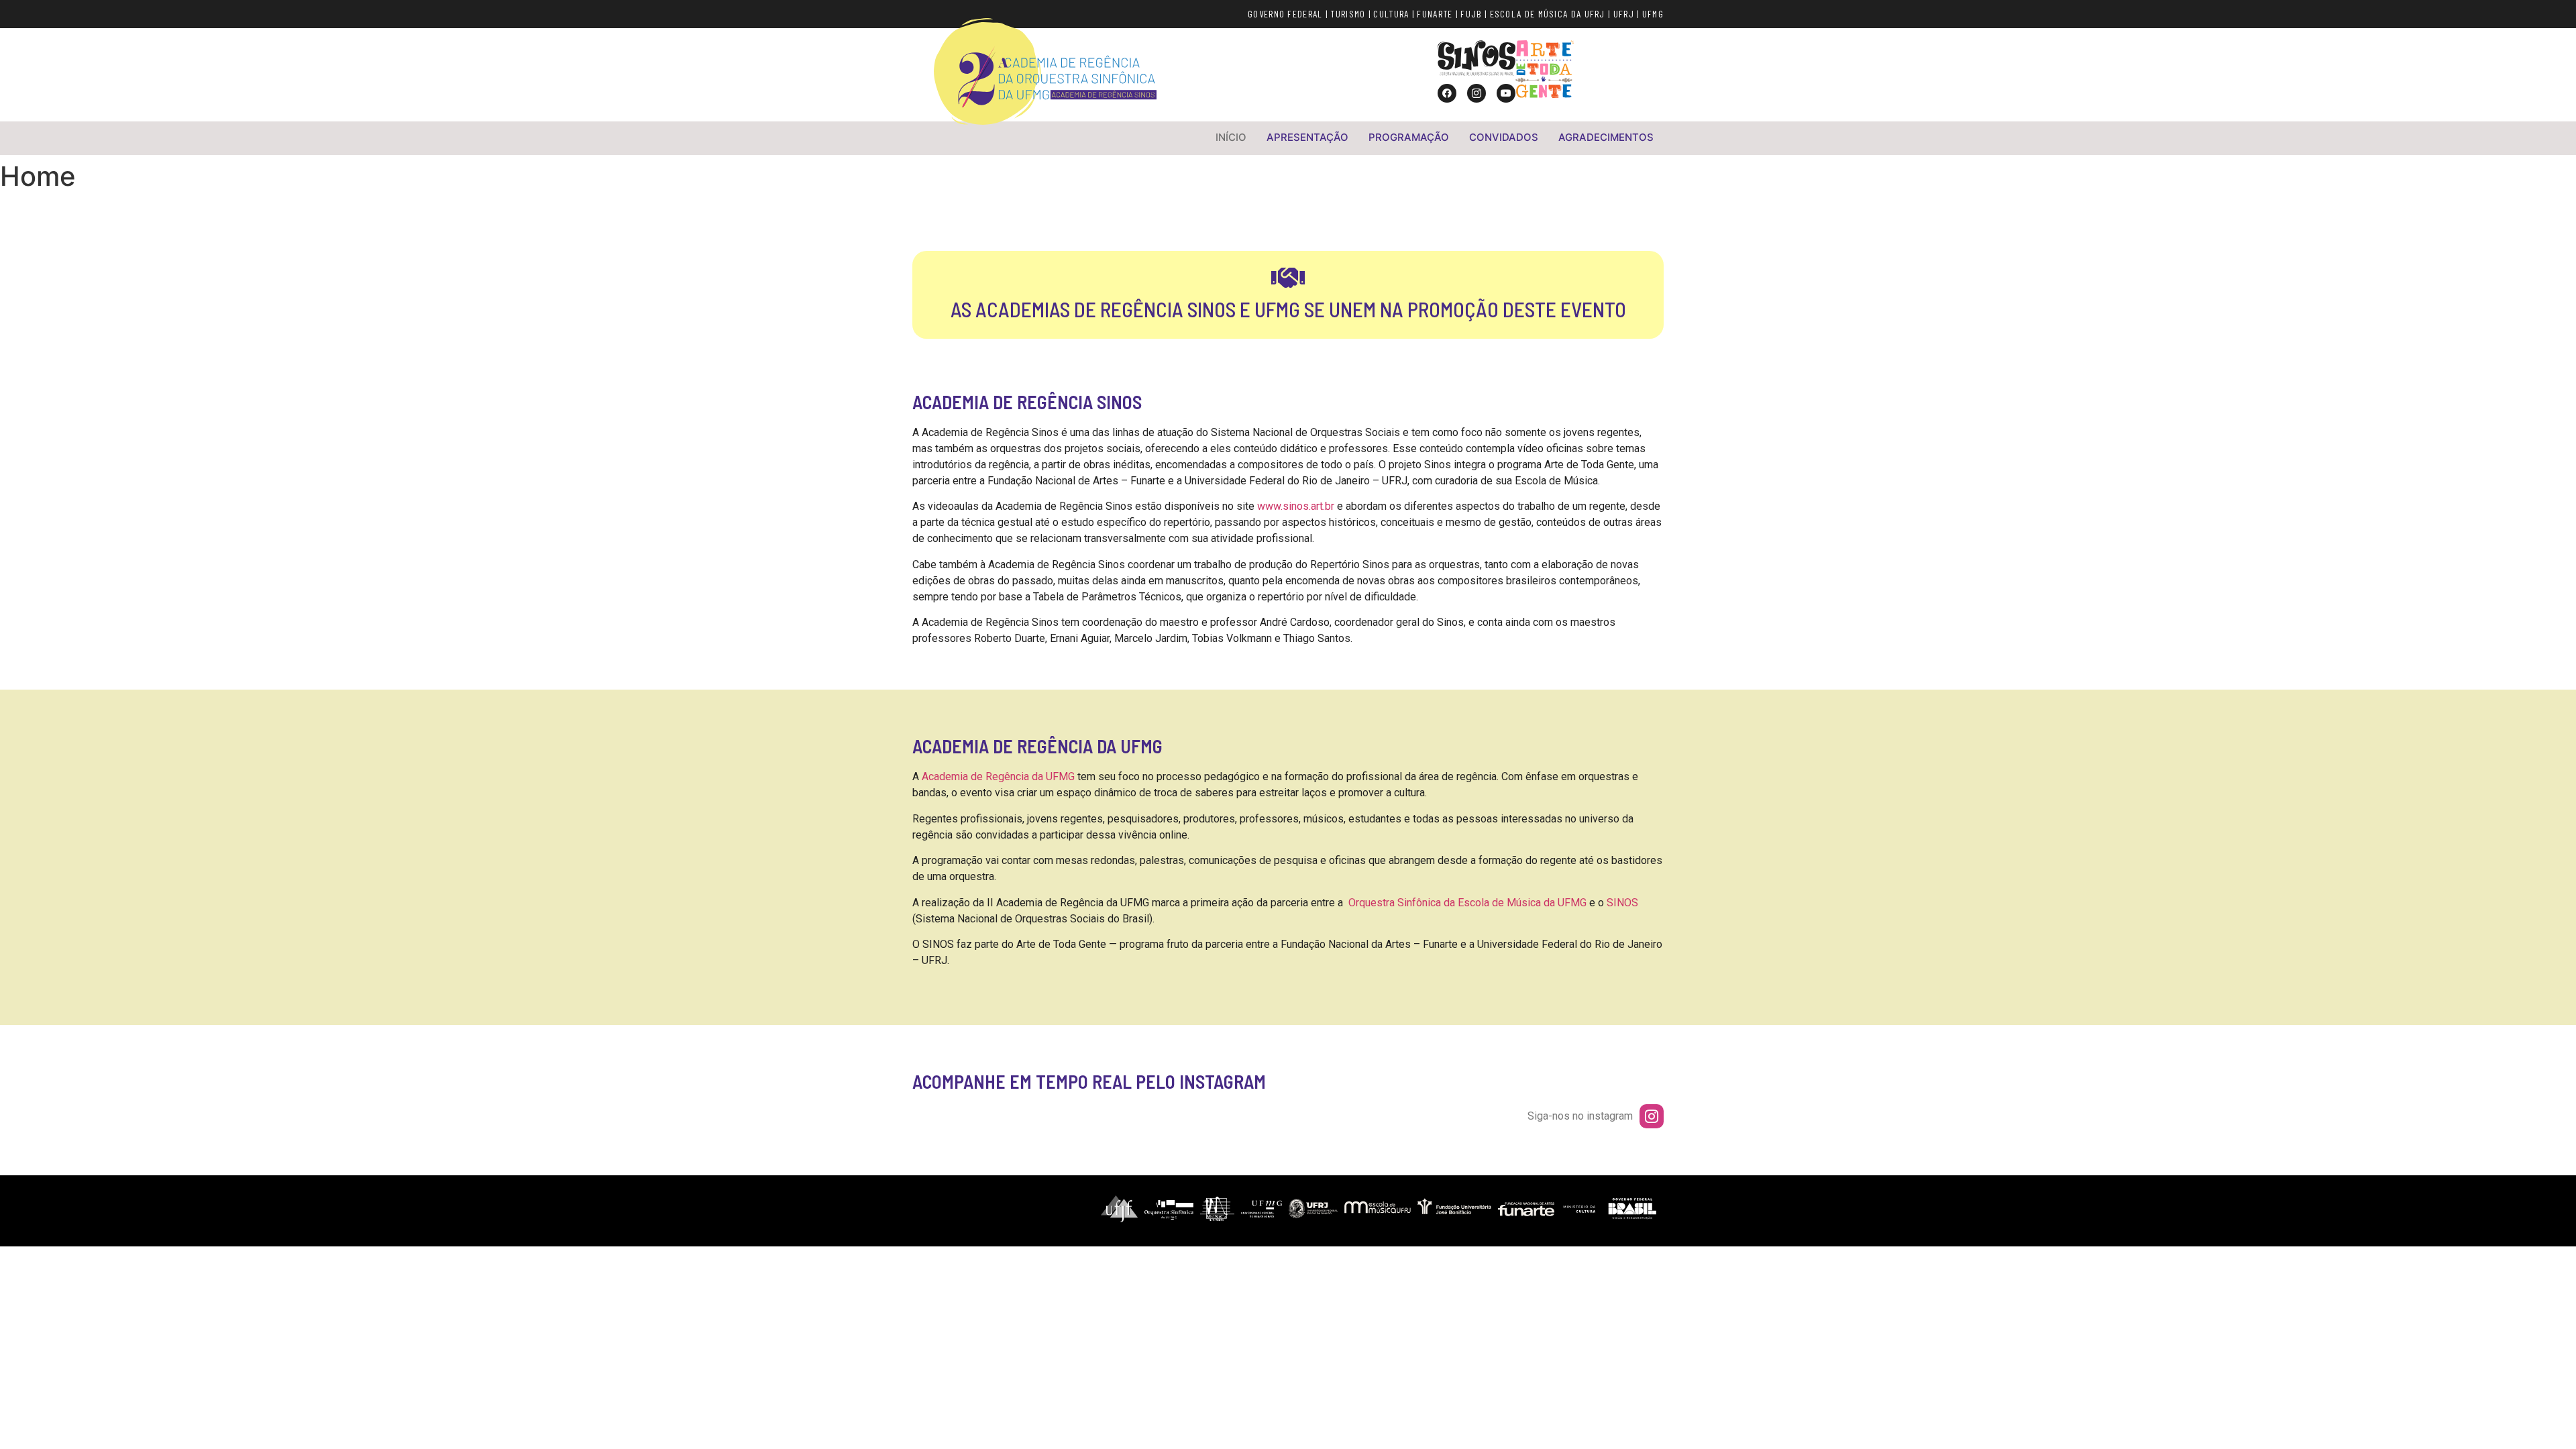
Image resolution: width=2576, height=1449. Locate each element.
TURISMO (1348, 14)
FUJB (1471, 14)
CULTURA (1391, 14)
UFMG (1653, 14)
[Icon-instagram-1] (1477, 93)
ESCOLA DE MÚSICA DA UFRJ (1548, 14)
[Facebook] (1447, 93)
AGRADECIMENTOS (1606, 137)
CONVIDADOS (1504, 137)
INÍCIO (1231, 137)
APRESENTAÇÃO (1307, 137)
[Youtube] (1506, 93)
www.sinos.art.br (1296, 506)
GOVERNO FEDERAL (1285, 14)
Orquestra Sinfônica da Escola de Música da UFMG (1467, 903)
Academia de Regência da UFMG (998, 776)
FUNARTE (1435, 14)
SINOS (1622, 903)
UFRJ (1624, 14)
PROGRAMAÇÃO (1409, 137)
